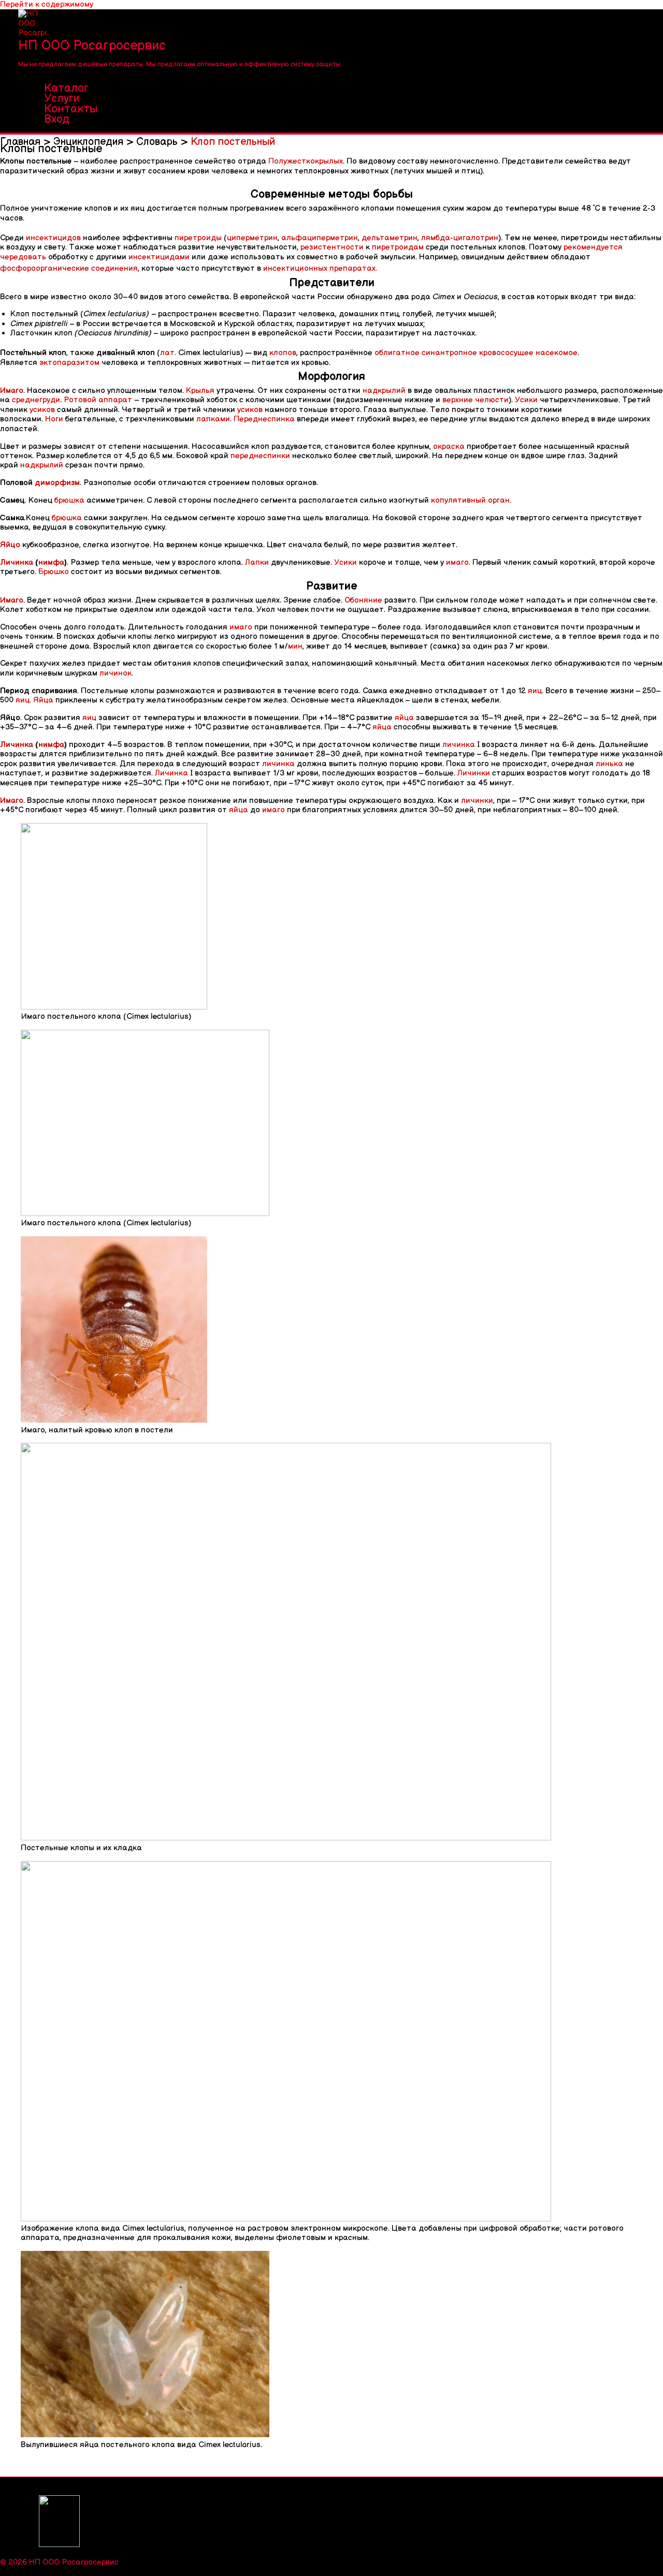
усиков (42, 410)
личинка (459, 745)
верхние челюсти (475, 400)
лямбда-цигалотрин (460, 238)
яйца (404, 718)
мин (295, 646)
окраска (449, 447)
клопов (283, 353)
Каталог (66, 89)
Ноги (54, 419)
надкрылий (384, 391)
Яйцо (10, 545)
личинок (116, 673)
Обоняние (363, 600)
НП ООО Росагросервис (92, 46)
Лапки (257, 562)
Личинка (17, 562)
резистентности (332, 247)
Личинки (474, 773)
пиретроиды (198, 238)
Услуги (62, 99)
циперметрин (252, 238)
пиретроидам (398, 247)
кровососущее (506, 353)
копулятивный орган (470, 500)
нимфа (51, 562)
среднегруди (36, 400)
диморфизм (57, 483)
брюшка (69, 500)
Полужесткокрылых (306, 161)
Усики (526, 400)
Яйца (43, 700)
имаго (457, 562)
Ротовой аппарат (98, 400)
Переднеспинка (264, 419)
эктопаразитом (69, 363)
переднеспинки (260, 456)
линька (609, 764)
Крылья (200, 391)
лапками (213, 419)
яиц (535, 691)
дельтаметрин (390, 238)
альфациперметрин (320, 238)
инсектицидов (53, 238)
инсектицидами (159, 257)
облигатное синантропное (426, 353)
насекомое (557, 353)
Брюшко (54, 572)
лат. (168, 353)
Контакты (71, 109)
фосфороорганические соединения (69, 268)
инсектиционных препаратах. (320, 268)
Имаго (12, 391)
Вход (57, 120)
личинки (477, 801)
